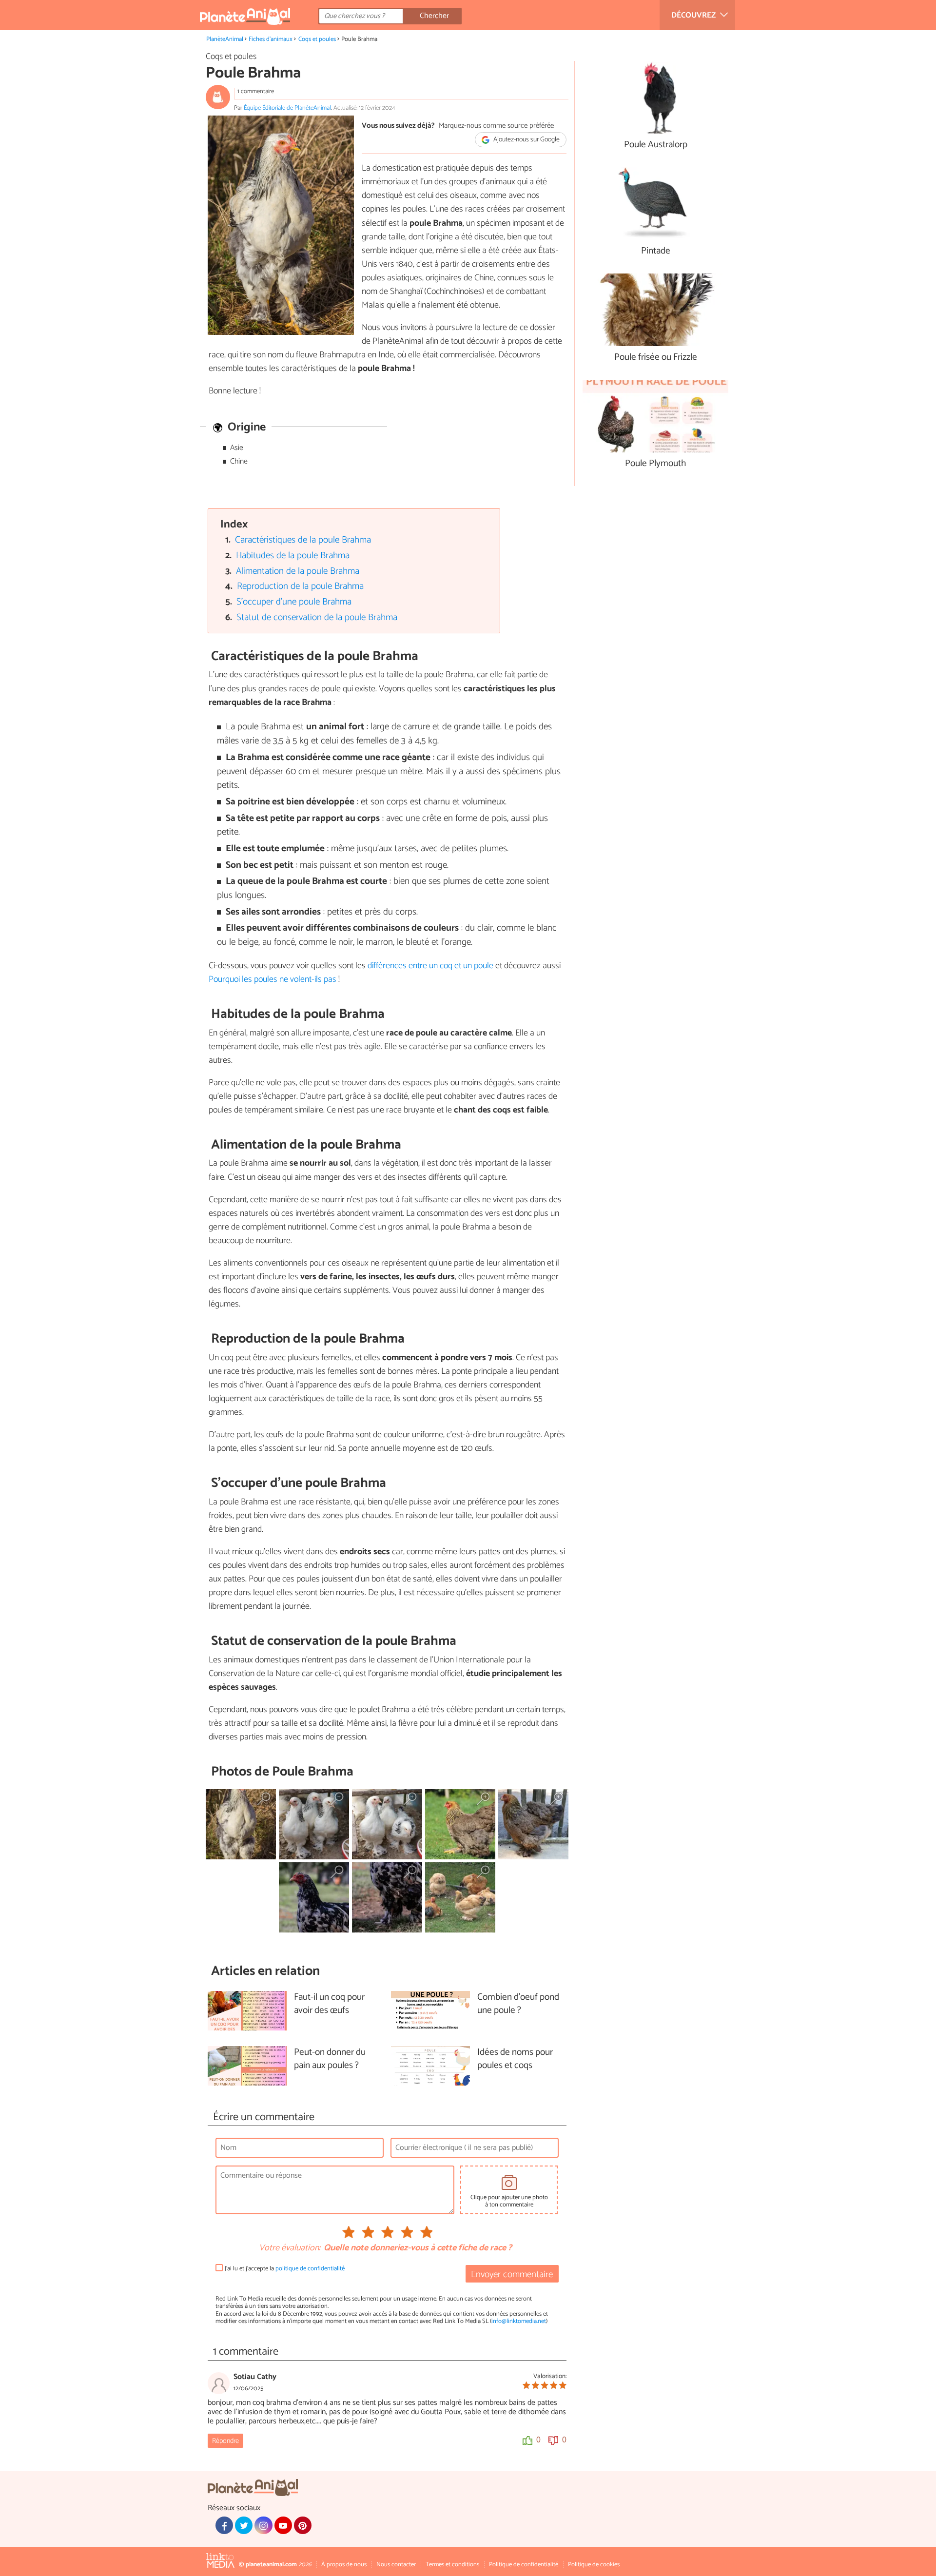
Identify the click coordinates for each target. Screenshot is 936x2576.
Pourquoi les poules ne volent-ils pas (273, 979)
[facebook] (224, 2525)
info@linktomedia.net (519, 2321)
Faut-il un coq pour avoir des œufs (329, 2004)
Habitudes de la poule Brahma (293, 556)
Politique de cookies (594, 2565)
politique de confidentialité (310, 2269)
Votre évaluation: (290, 2248)
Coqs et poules (317, 39)
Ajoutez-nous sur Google (526, 140)
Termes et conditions (452, 2565)
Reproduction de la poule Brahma (300, 586)
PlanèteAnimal (225, 39)
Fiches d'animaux (271, 39)
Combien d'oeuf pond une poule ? (518, 2004)
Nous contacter (396, 2565)
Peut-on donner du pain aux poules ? (330, 2059)
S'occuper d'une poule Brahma (294, 602)
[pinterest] (303, 2525)
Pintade (656, 251)
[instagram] (263, 2525)
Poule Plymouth (655, 464)
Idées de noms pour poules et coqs (515, 2059)
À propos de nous (344, 2565)
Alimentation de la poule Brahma (298, 571)
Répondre (225, 2441)
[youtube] (283, 2525)
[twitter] (244, 2525)
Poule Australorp (656, 145)
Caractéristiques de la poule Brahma (303, 540)
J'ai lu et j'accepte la (285, 2269)
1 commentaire (256, 91)
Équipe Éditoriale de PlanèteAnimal (287, 108)
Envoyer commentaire (512, 2274)
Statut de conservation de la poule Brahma (317, 617)
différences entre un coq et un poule (430, 966)
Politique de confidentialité (524, 2565)
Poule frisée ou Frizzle (656, 358)
